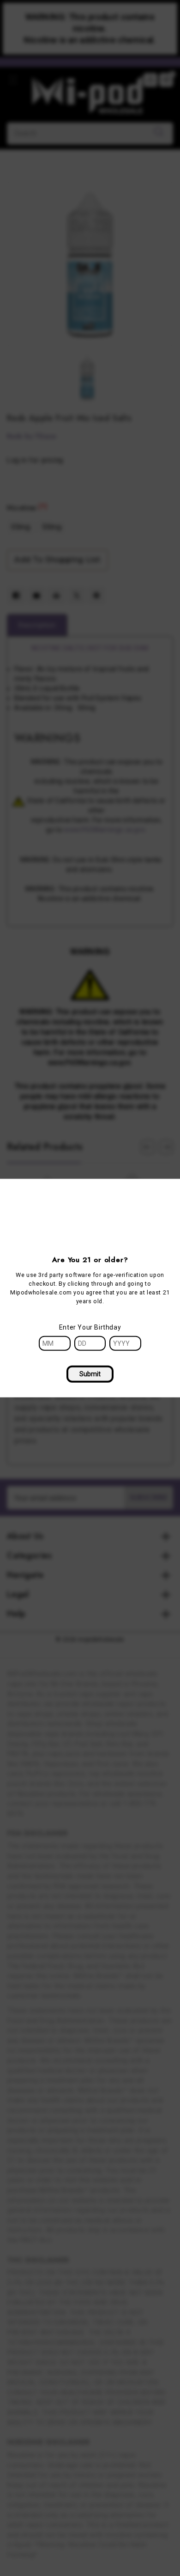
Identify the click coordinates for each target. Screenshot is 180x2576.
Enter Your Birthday (90, 1327)
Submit (90, 1373)
